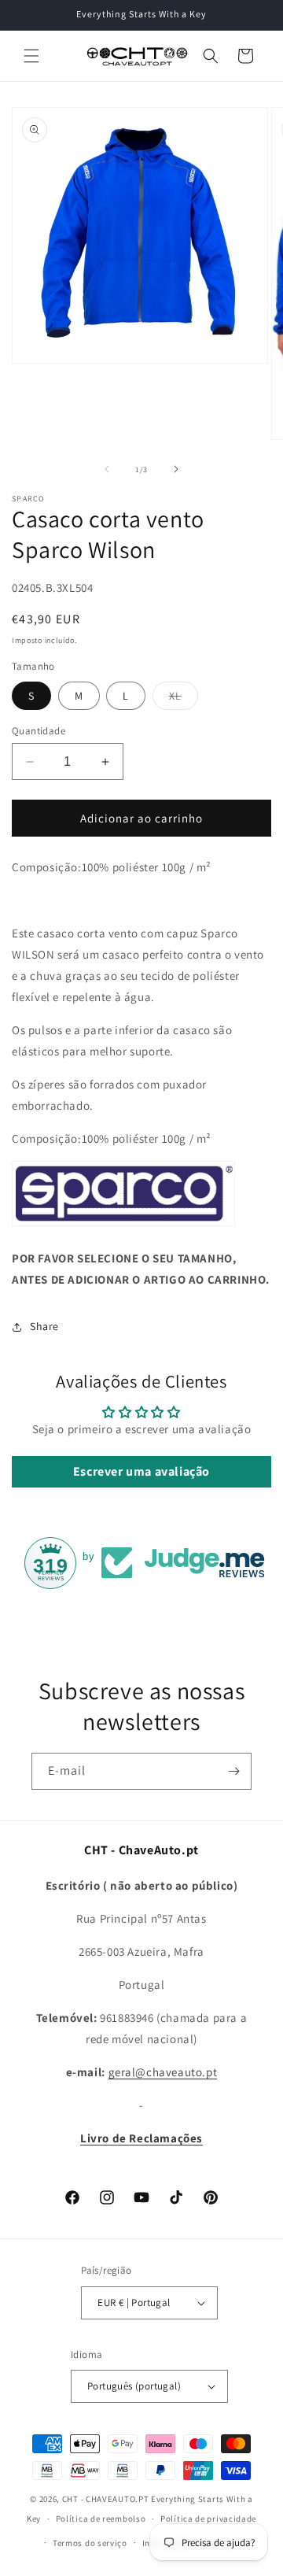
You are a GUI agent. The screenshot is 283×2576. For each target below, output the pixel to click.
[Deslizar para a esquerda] (107, 469)
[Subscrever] (233, 1771)
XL (184, 699)
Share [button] (44, 1326)
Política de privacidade (208, 2519)
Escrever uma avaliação (141, 1471)
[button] (31, 56)
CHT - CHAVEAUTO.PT (106, 2499)
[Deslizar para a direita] (176, 469)
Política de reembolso (101, 2519)
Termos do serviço (90, 2543)
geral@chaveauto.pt (163, 2072)
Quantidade (39, 731)
